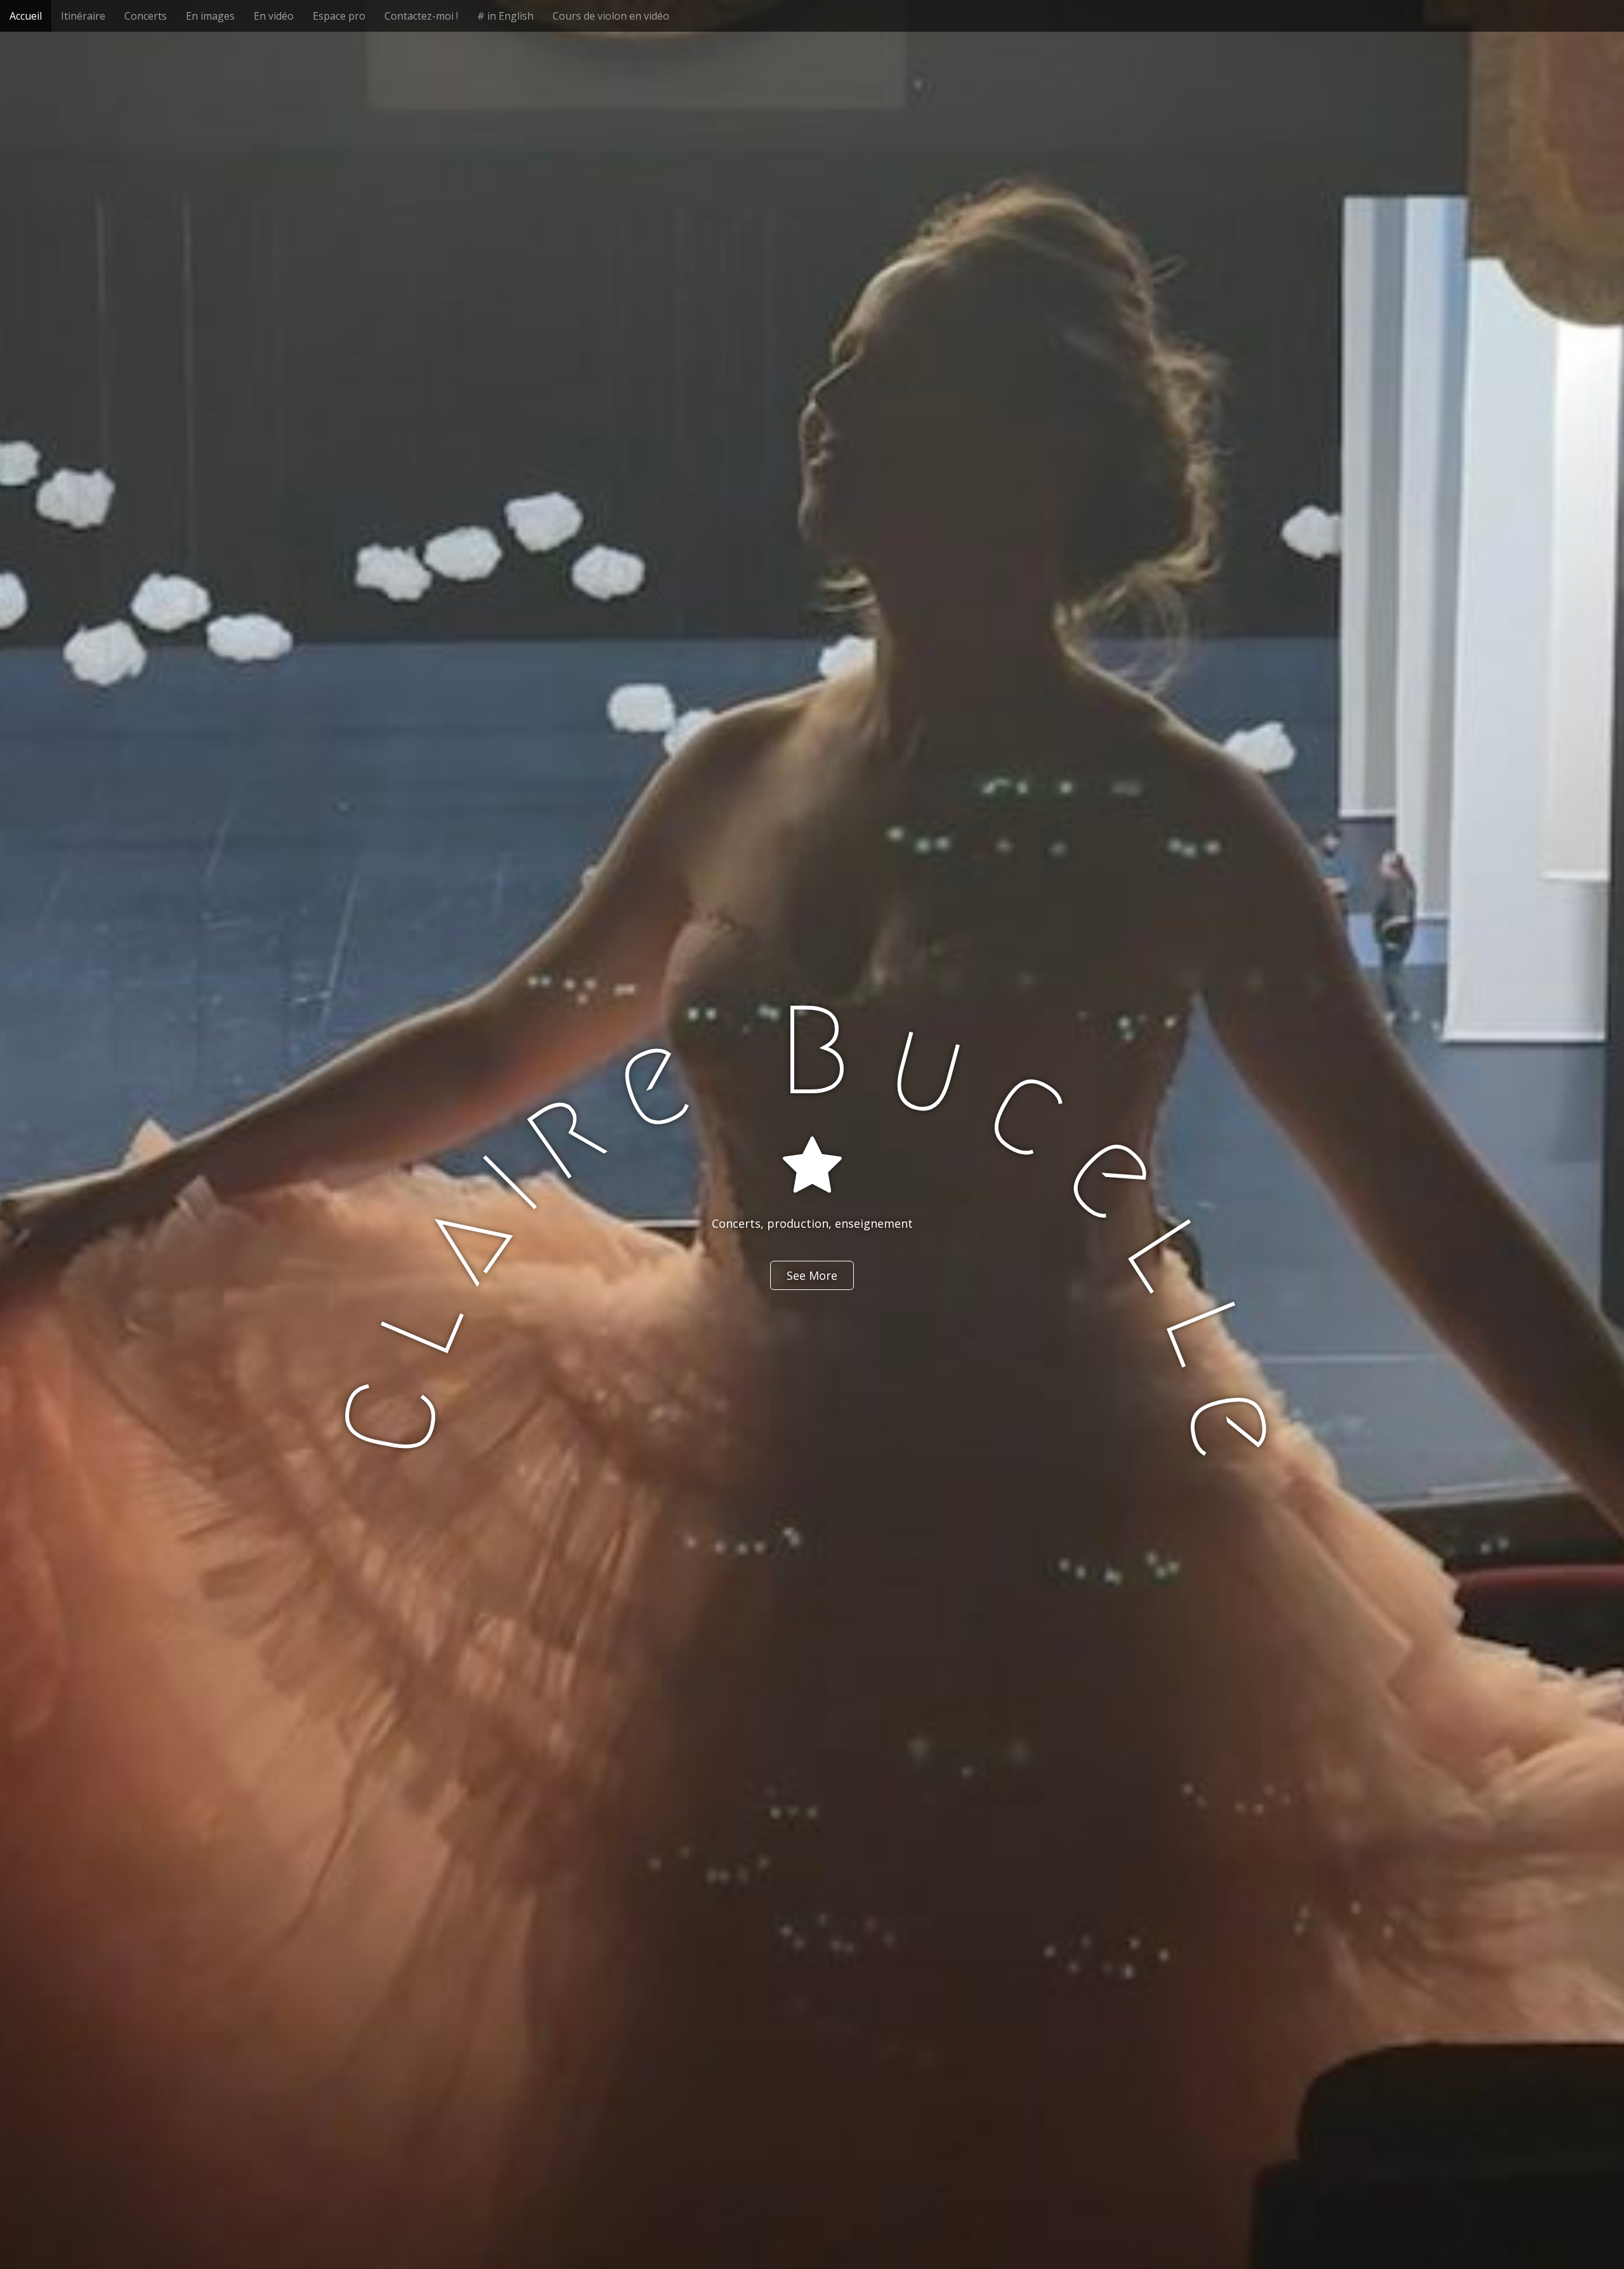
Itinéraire (83, 16)
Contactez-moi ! (421, 16)
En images (210, 16)
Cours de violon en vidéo (611, 16)
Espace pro (339, 16)
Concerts (146, 16)
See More (812, 1275)
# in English (505, 16)
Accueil (26, 16)
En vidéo (274, 16)
